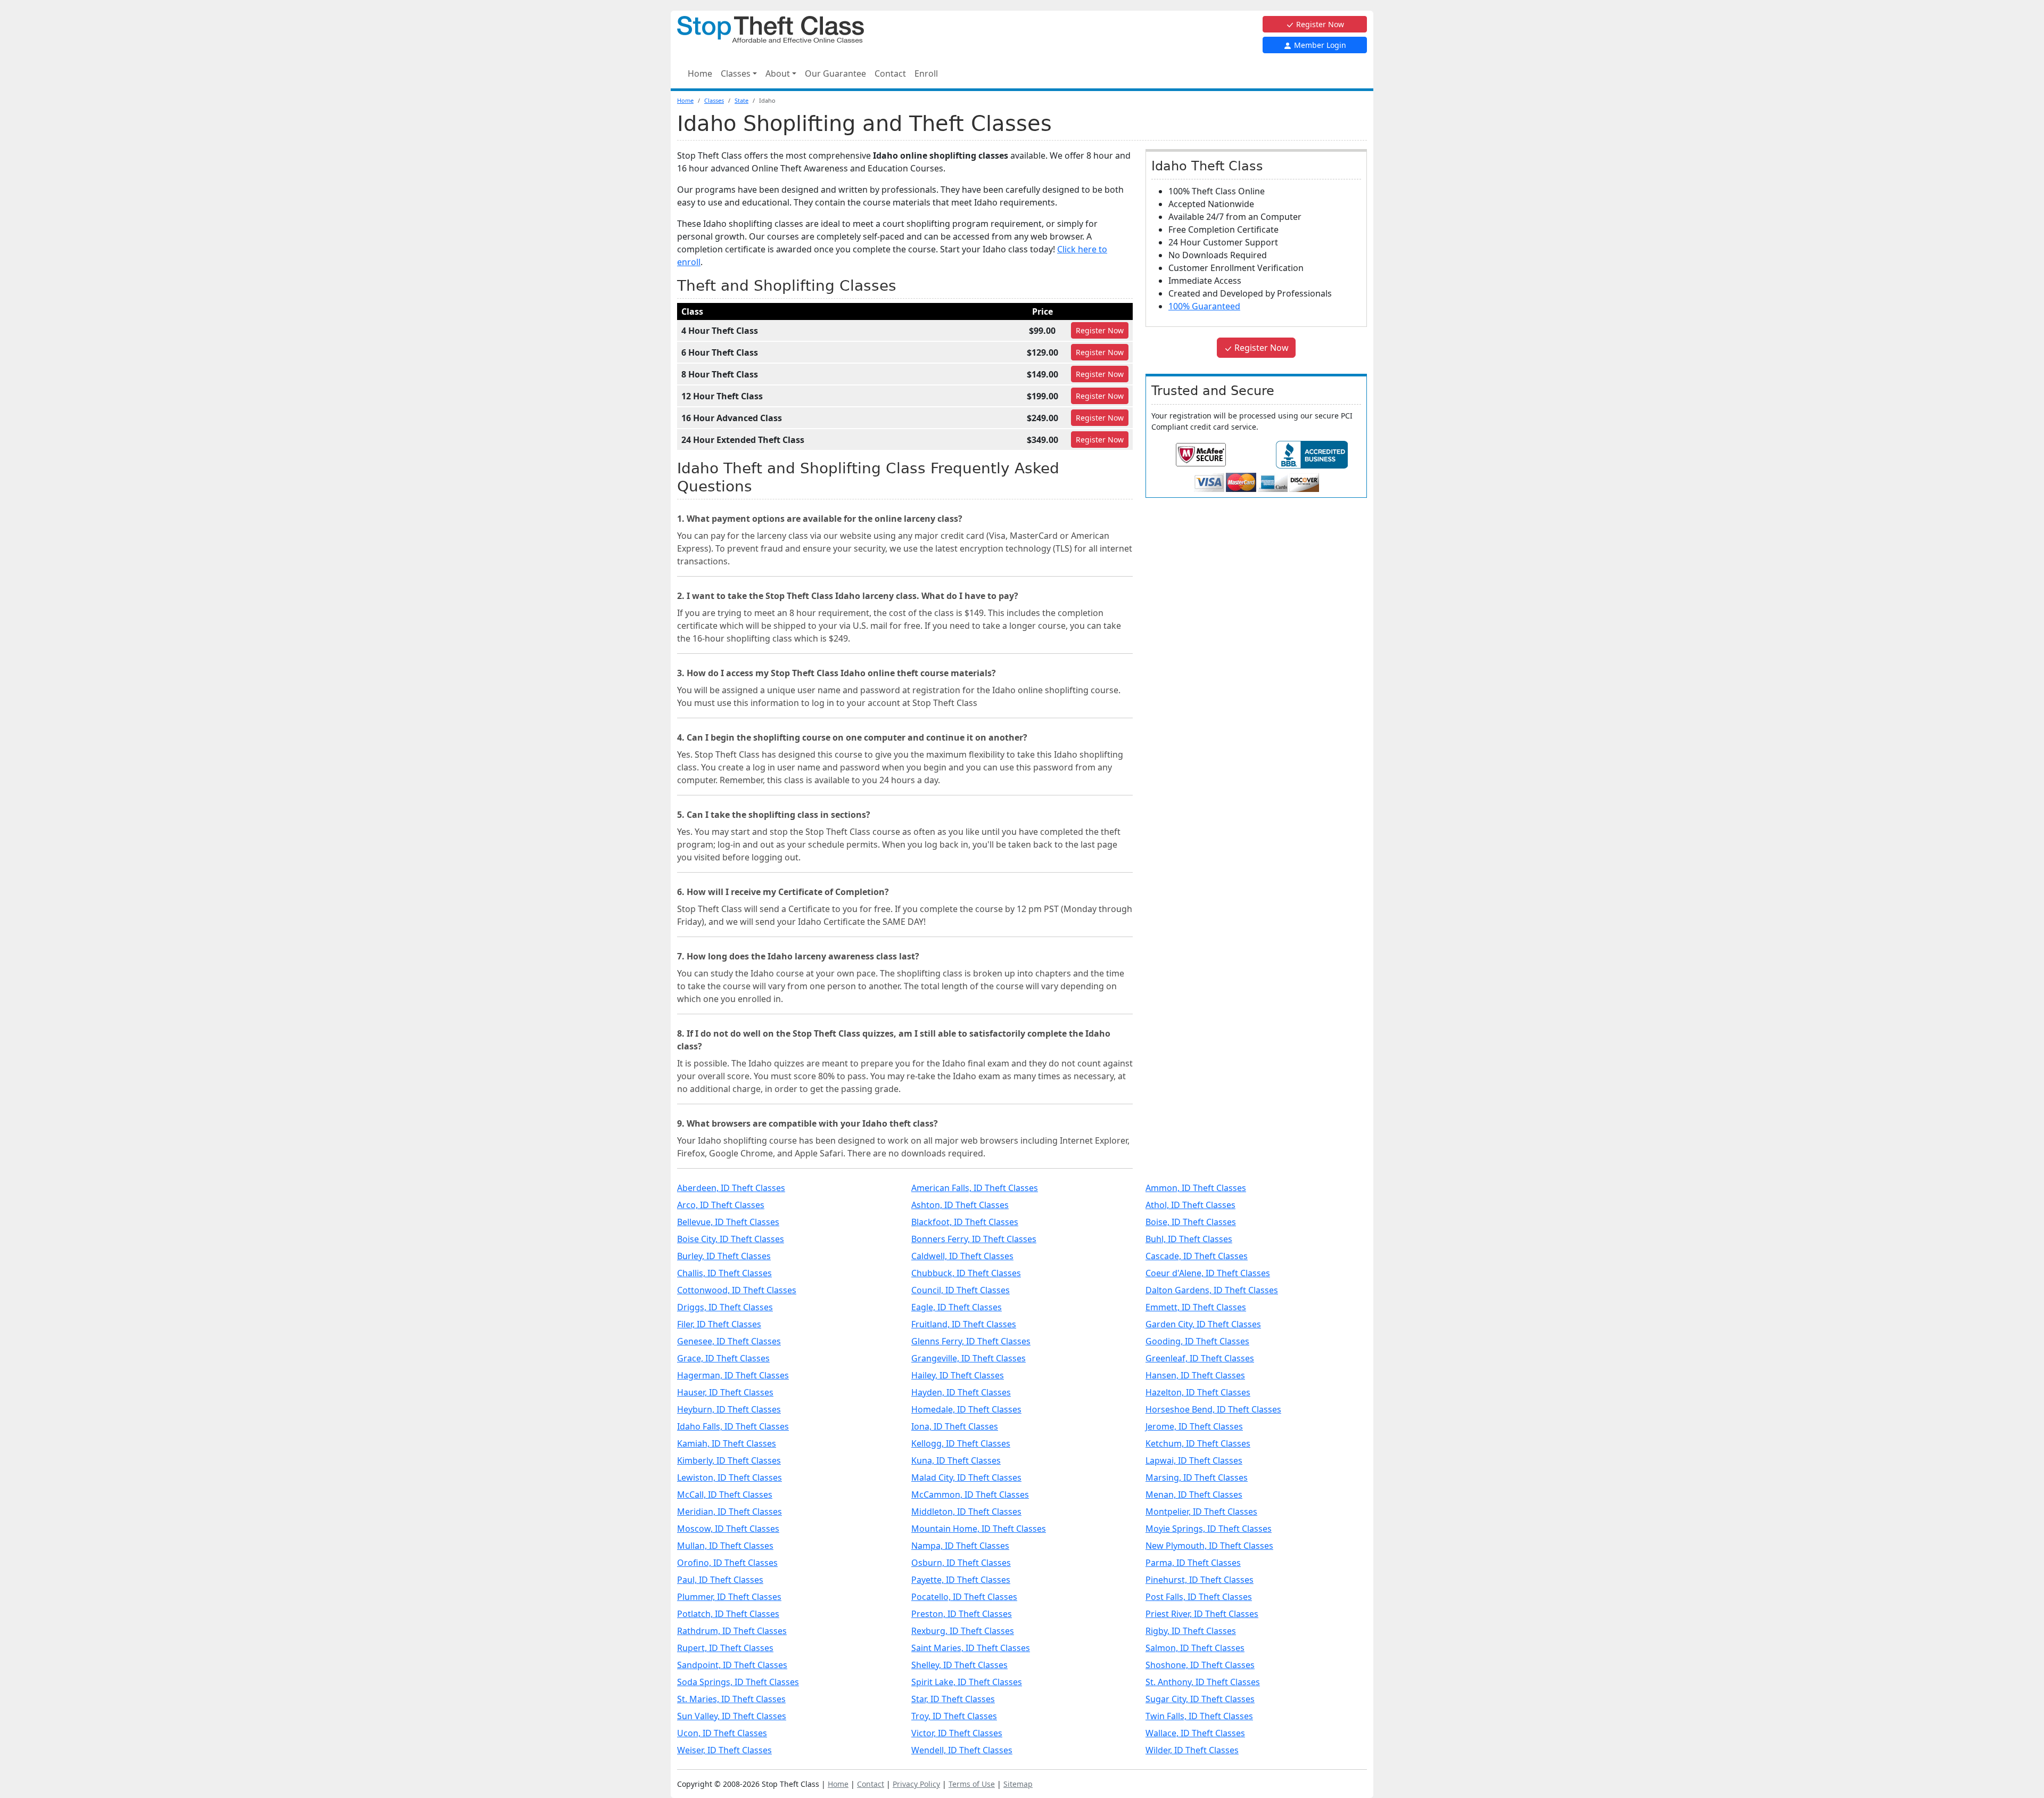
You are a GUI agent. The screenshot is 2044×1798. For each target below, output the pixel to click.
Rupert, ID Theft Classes (725, 1648)
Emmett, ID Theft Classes (1196, 1307)
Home (700, 73)
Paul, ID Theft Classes (720, 1580)
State (741, 100)
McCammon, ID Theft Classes (970, 1495)
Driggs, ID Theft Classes (725, 1307)
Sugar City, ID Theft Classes (1200, 1699)
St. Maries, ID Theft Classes (731, 1699)
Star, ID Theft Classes (953, 1699)
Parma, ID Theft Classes (1193, 1563)
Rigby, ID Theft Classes (1191, 1631)
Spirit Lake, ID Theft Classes (967, 1682)
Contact (890, 73)
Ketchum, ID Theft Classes (1198, 1443)
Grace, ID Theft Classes (723, 1358)
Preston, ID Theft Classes (962, 1614)
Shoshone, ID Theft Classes (1200, 1665)
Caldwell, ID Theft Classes (962, 1256)
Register (1100, 330)
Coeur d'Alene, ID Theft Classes (1208, 1273)
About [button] (778, 73)
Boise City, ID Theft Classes (731, 1239)
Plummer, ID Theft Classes (729, 1597)
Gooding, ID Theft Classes (1197, 1341)
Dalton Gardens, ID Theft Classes (1212, 1290)
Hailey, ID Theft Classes (958, 1375)
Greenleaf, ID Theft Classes (1200, 1358)
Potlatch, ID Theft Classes (728, 1614)
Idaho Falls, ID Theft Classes (733, 1426)
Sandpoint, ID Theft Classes (732, 1665)
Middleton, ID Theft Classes (966, 1512)
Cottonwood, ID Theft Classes (737, 1290)
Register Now (1319, 24)
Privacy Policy (916, 1784)
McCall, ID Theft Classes (725, 1495)
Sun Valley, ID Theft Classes (732, 1716)
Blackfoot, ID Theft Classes (965, 1222)
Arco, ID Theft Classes (721, 1205)
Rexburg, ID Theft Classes (963, 1631)
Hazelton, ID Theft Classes (1198, 1392)
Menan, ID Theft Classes (1194, 1495)
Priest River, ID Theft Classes (1202, 1614)
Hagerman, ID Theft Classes (733, 1375)
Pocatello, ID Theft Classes (964, 1597)
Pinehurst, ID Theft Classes (1200, 1580)
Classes (714, 100)
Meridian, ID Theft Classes (730, 1512)
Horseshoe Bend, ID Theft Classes (1213, 1409)
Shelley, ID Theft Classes (959, 1665)
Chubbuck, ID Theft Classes (966, 1273)
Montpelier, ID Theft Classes (1201, 1512)
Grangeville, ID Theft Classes (969, 1358)
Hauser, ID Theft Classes (725, 1392)
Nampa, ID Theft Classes (960, 1546)
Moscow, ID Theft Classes (728, 1529)
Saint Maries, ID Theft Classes (971, 1648)
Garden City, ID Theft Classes (1203, 1324)
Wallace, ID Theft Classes (1195, 1733)
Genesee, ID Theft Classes (729, 1341)
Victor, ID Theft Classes (957, 1733)
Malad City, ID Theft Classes (966, 1477)
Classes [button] (736, 73)
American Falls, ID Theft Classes (975, 1188)
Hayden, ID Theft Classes (961, 1392)
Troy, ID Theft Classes (954, 1716)
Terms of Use (972, 1784)
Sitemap (1018, 1784)
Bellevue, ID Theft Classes (728, 1222)
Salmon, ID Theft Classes (1195, 1648)
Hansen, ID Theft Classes (1195, 1375)
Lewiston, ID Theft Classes (730, 1477)
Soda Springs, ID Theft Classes (738, 1682)
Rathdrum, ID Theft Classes (732, 1631)
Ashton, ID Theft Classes (960, 1205)
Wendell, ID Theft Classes (962, 1750)
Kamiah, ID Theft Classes (727, 1443)
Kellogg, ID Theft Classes (961, 1443)
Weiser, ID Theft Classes (724, 1750)
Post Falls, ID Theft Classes (1199, 1597)
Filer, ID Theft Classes (719, 1324)
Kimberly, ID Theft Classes (729, 1460)
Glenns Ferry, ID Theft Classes (971, 1341)
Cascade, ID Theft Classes (1197, 1256)
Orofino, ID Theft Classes (727, 1563)
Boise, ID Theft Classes (1191, 1222)
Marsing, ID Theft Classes (1197, 1477)
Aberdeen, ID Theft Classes (731, 1188)
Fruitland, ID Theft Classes (964, 1324)
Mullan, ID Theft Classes (725, 1546)
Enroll (926, 73)
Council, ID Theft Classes (961, 1290)
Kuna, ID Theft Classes (956, 1460)
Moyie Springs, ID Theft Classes (1209, 1529)
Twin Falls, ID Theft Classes (1199, 1716)
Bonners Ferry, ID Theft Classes (974, 1239)
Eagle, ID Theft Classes (957, 1307)
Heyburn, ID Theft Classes (729, 1409)
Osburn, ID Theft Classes (961, 1563)
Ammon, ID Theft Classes (1196, 1188)
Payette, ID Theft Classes (961, 1580)
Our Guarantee (835, 73)
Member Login (1319, 45)
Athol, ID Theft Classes (1190, 1205)
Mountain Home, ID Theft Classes (979, 1529)
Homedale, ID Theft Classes (966, 1409)
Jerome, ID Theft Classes (1194, 1426)
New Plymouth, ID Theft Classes (1209, 1546)
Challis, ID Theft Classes (724, 1273)
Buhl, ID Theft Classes (1189, 1239)
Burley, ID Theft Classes (724, 1256)
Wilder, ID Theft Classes (1192, 1750)
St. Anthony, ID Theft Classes (1203, 1682)
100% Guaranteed (1204, 306)
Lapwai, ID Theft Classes (1194, 1460)
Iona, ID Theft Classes (955, 1426)
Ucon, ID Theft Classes (722, 1733)
